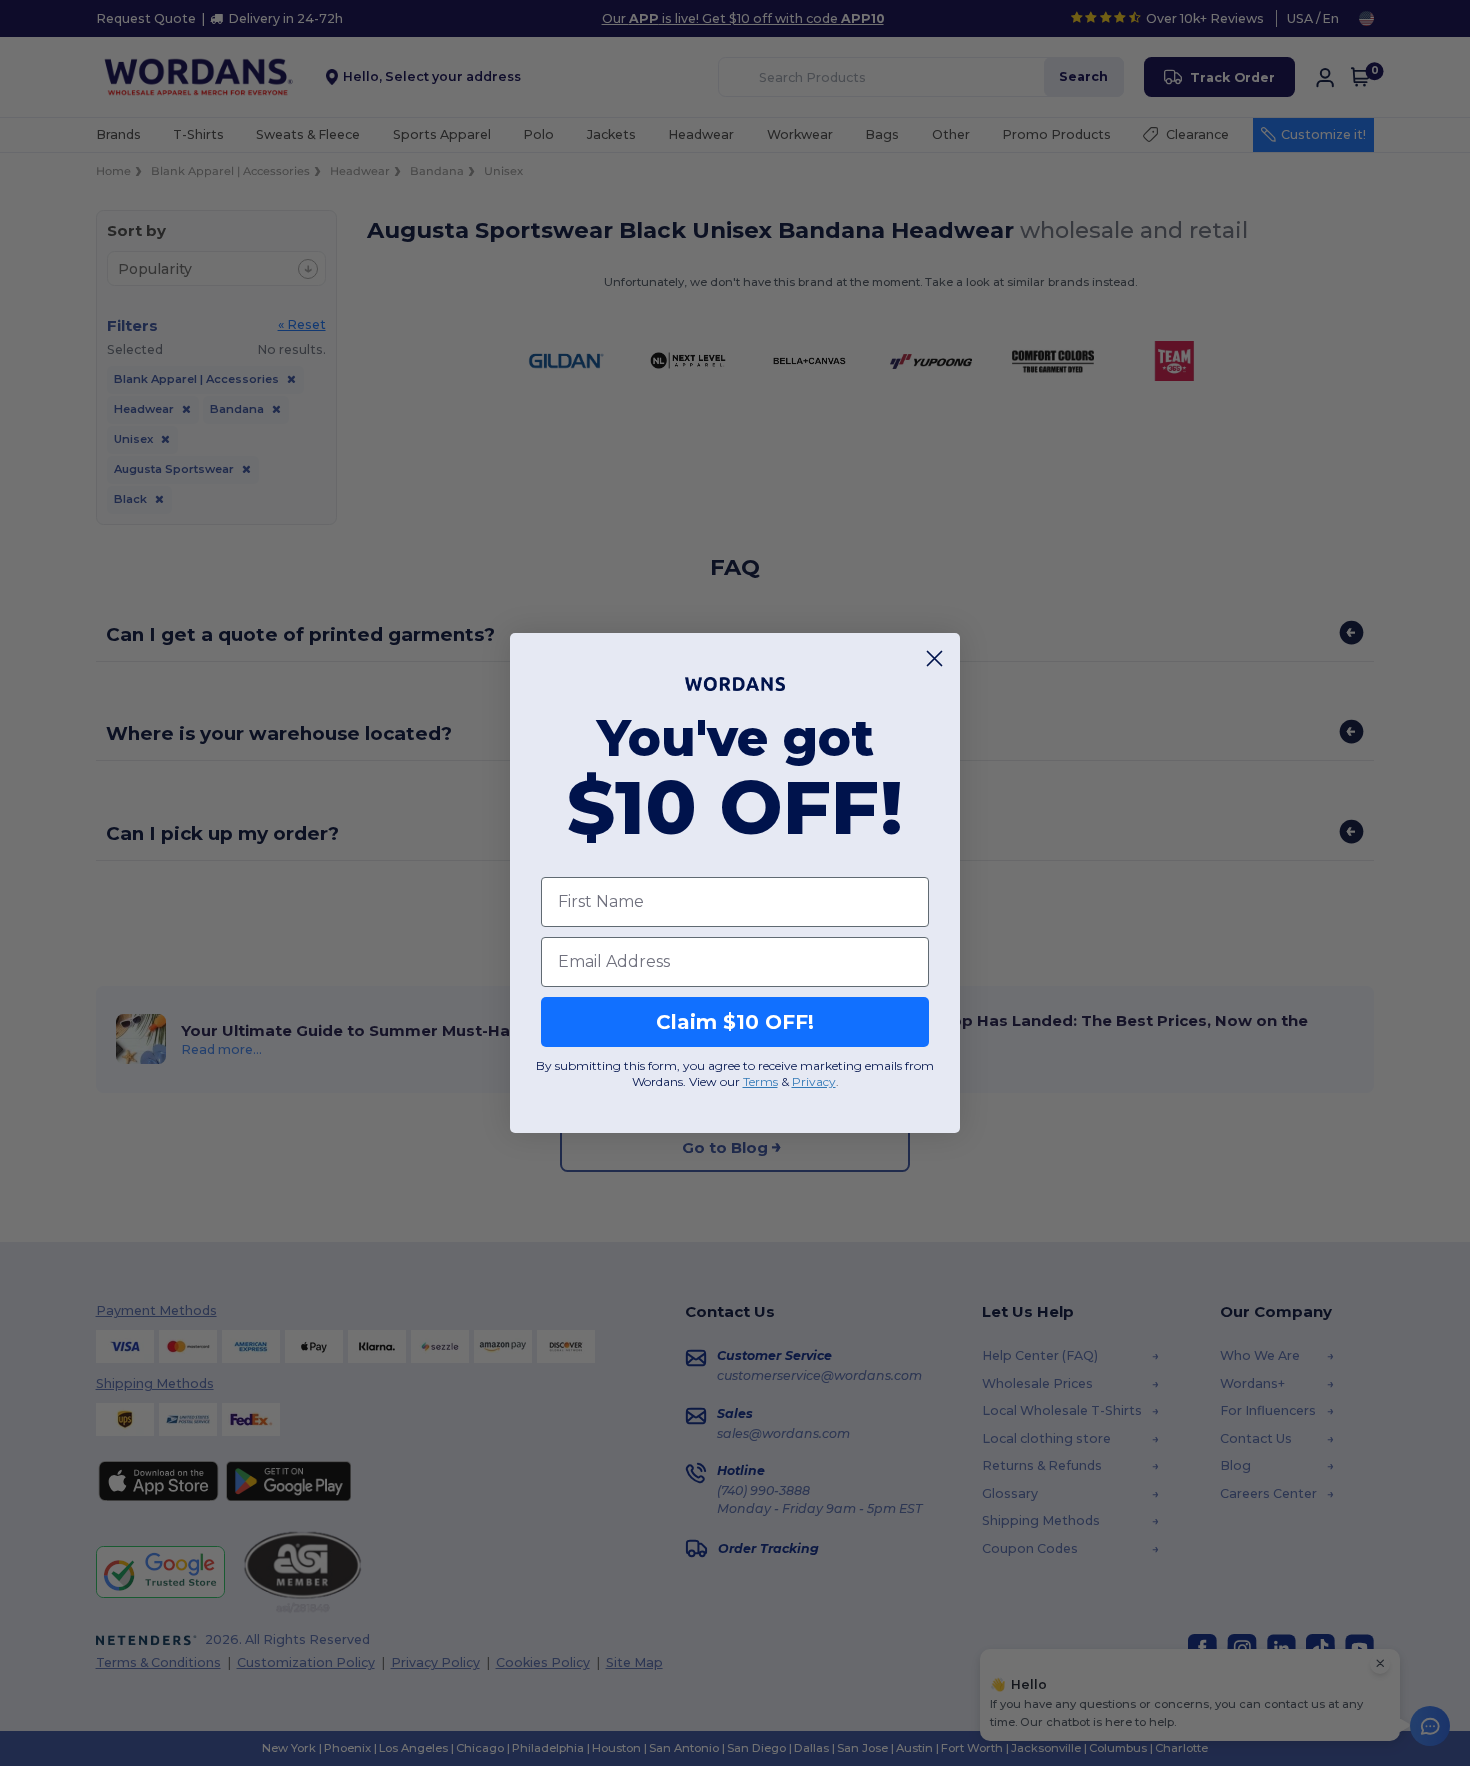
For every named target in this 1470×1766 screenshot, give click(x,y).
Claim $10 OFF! (735, 1022)
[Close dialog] (934, 658)
